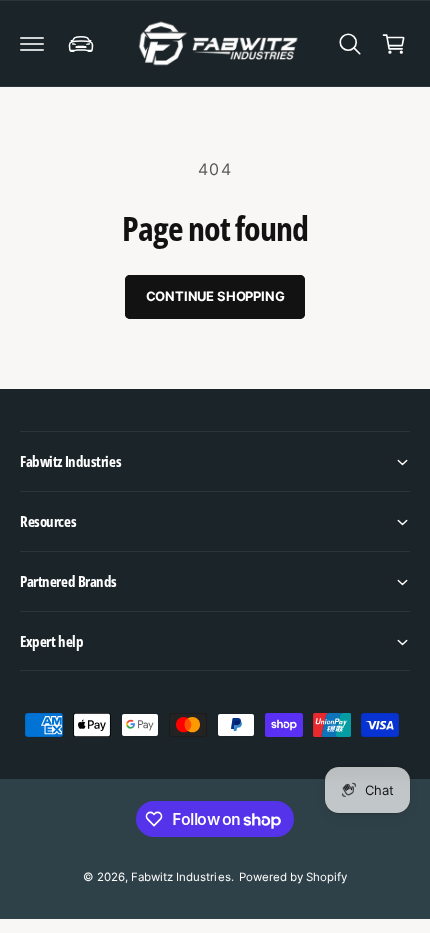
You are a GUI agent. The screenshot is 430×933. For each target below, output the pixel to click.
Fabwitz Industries (180, 877)
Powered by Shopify (293, 877)
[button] (32, 44)
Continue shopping (215, 296)
